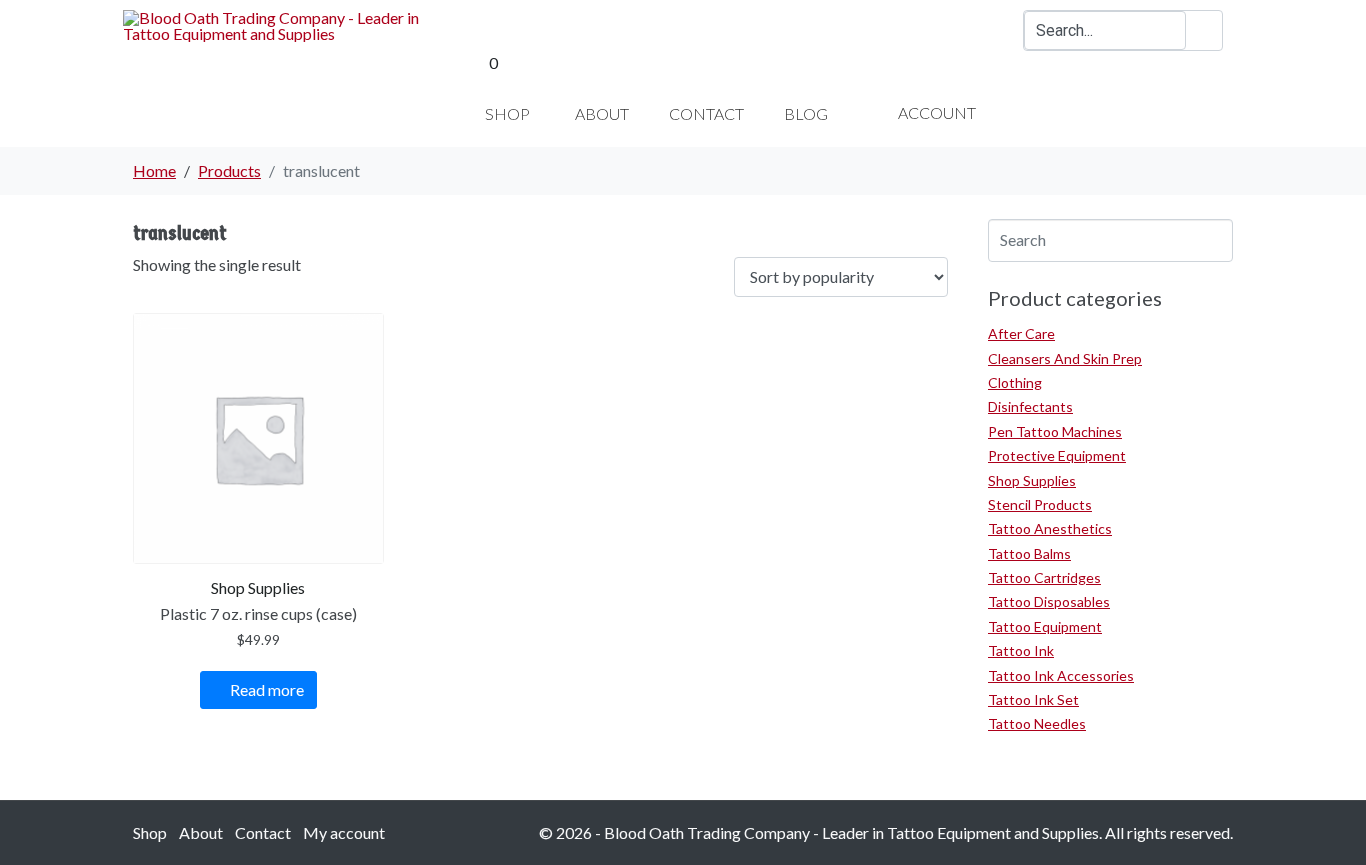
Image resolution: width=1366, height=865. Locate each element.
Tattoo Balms (1029, 553)
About (201, 832)
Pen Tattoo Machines (1055, 431)
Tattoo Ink (1021, 650)
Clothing (1015, 382)
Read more (267, 689)
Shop (150, 832)
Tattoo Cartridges (1044, 577)
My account (344, 832)
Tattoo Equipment (1045, 626)
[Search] (1204, 30)
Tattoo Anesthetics (1050, 528)
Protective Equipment (1057, 455)
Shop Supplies (1032, 480)
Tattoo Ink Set (1033, 699)
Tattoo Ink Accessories (1061, 675)
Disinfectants (1030, 406)
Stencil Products (1040, 504)
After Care (1021, 333)
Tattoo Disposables (1049, 601)
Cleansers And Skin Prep (1065, 358)
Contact (263, 832)
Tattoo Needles (1037, 723)
